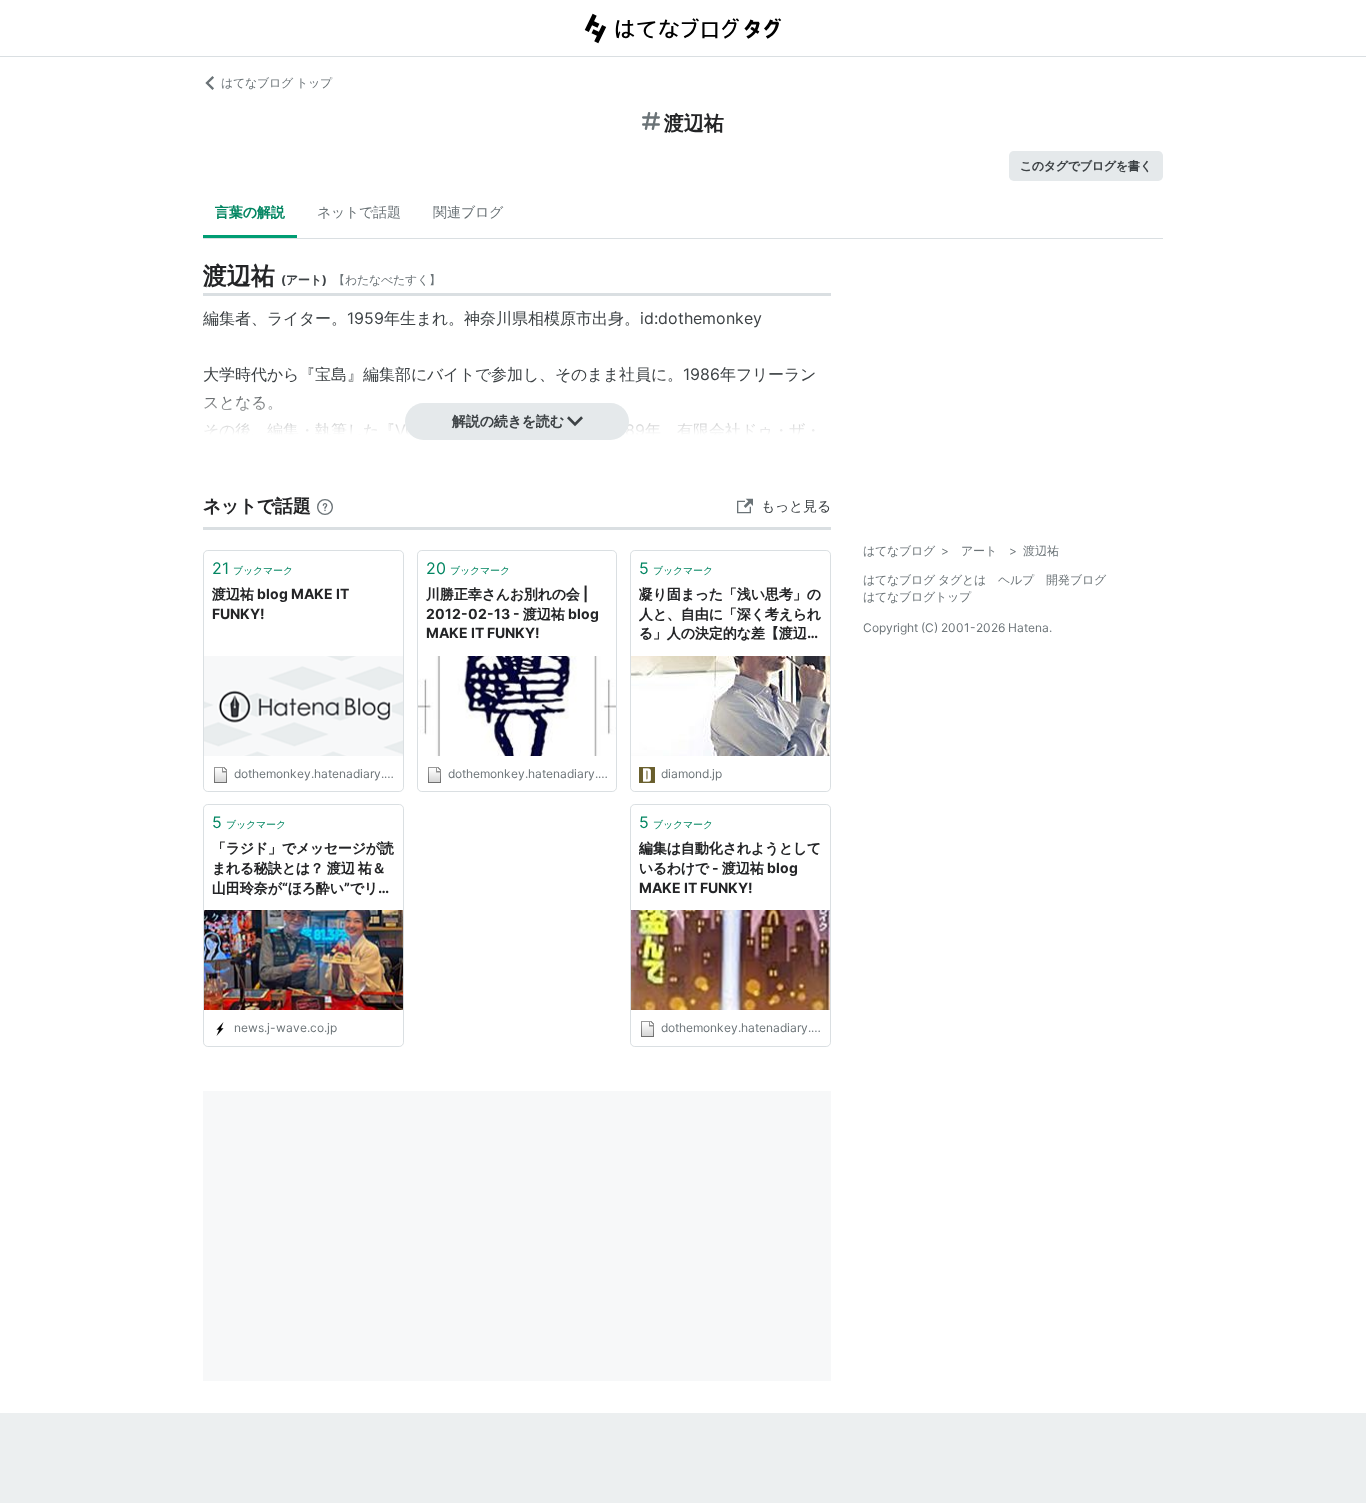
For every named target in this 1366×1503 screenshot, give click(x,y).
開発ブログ (1076, 579)
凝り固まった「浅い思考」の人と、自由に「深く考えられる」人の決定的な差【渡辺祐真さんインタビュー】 (730, 614)
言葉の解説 (250, 211)
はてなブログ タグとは (924, 579)
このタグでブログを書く (1086, 165)
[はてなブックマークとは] (325, 505)
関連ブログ (468, 211)
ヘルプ (1016, 579)
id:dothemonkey (701, 318)
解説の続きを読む (508, 420)
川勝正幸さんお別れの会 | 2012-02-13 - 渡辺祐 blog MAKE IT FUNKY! (512, 613)
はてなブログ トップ (276, 82)
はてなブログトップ (917, 596)
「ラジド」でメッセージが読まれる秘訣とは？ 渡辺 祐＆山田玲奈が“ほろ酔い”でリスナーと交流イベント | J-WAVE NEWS (303, 868)
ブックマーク (252, 568)
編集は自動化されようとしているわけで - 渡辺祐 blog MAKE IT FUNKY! (730, 867)
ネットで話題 (359, 211)
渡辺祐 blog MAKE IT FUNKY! (280, 603)
